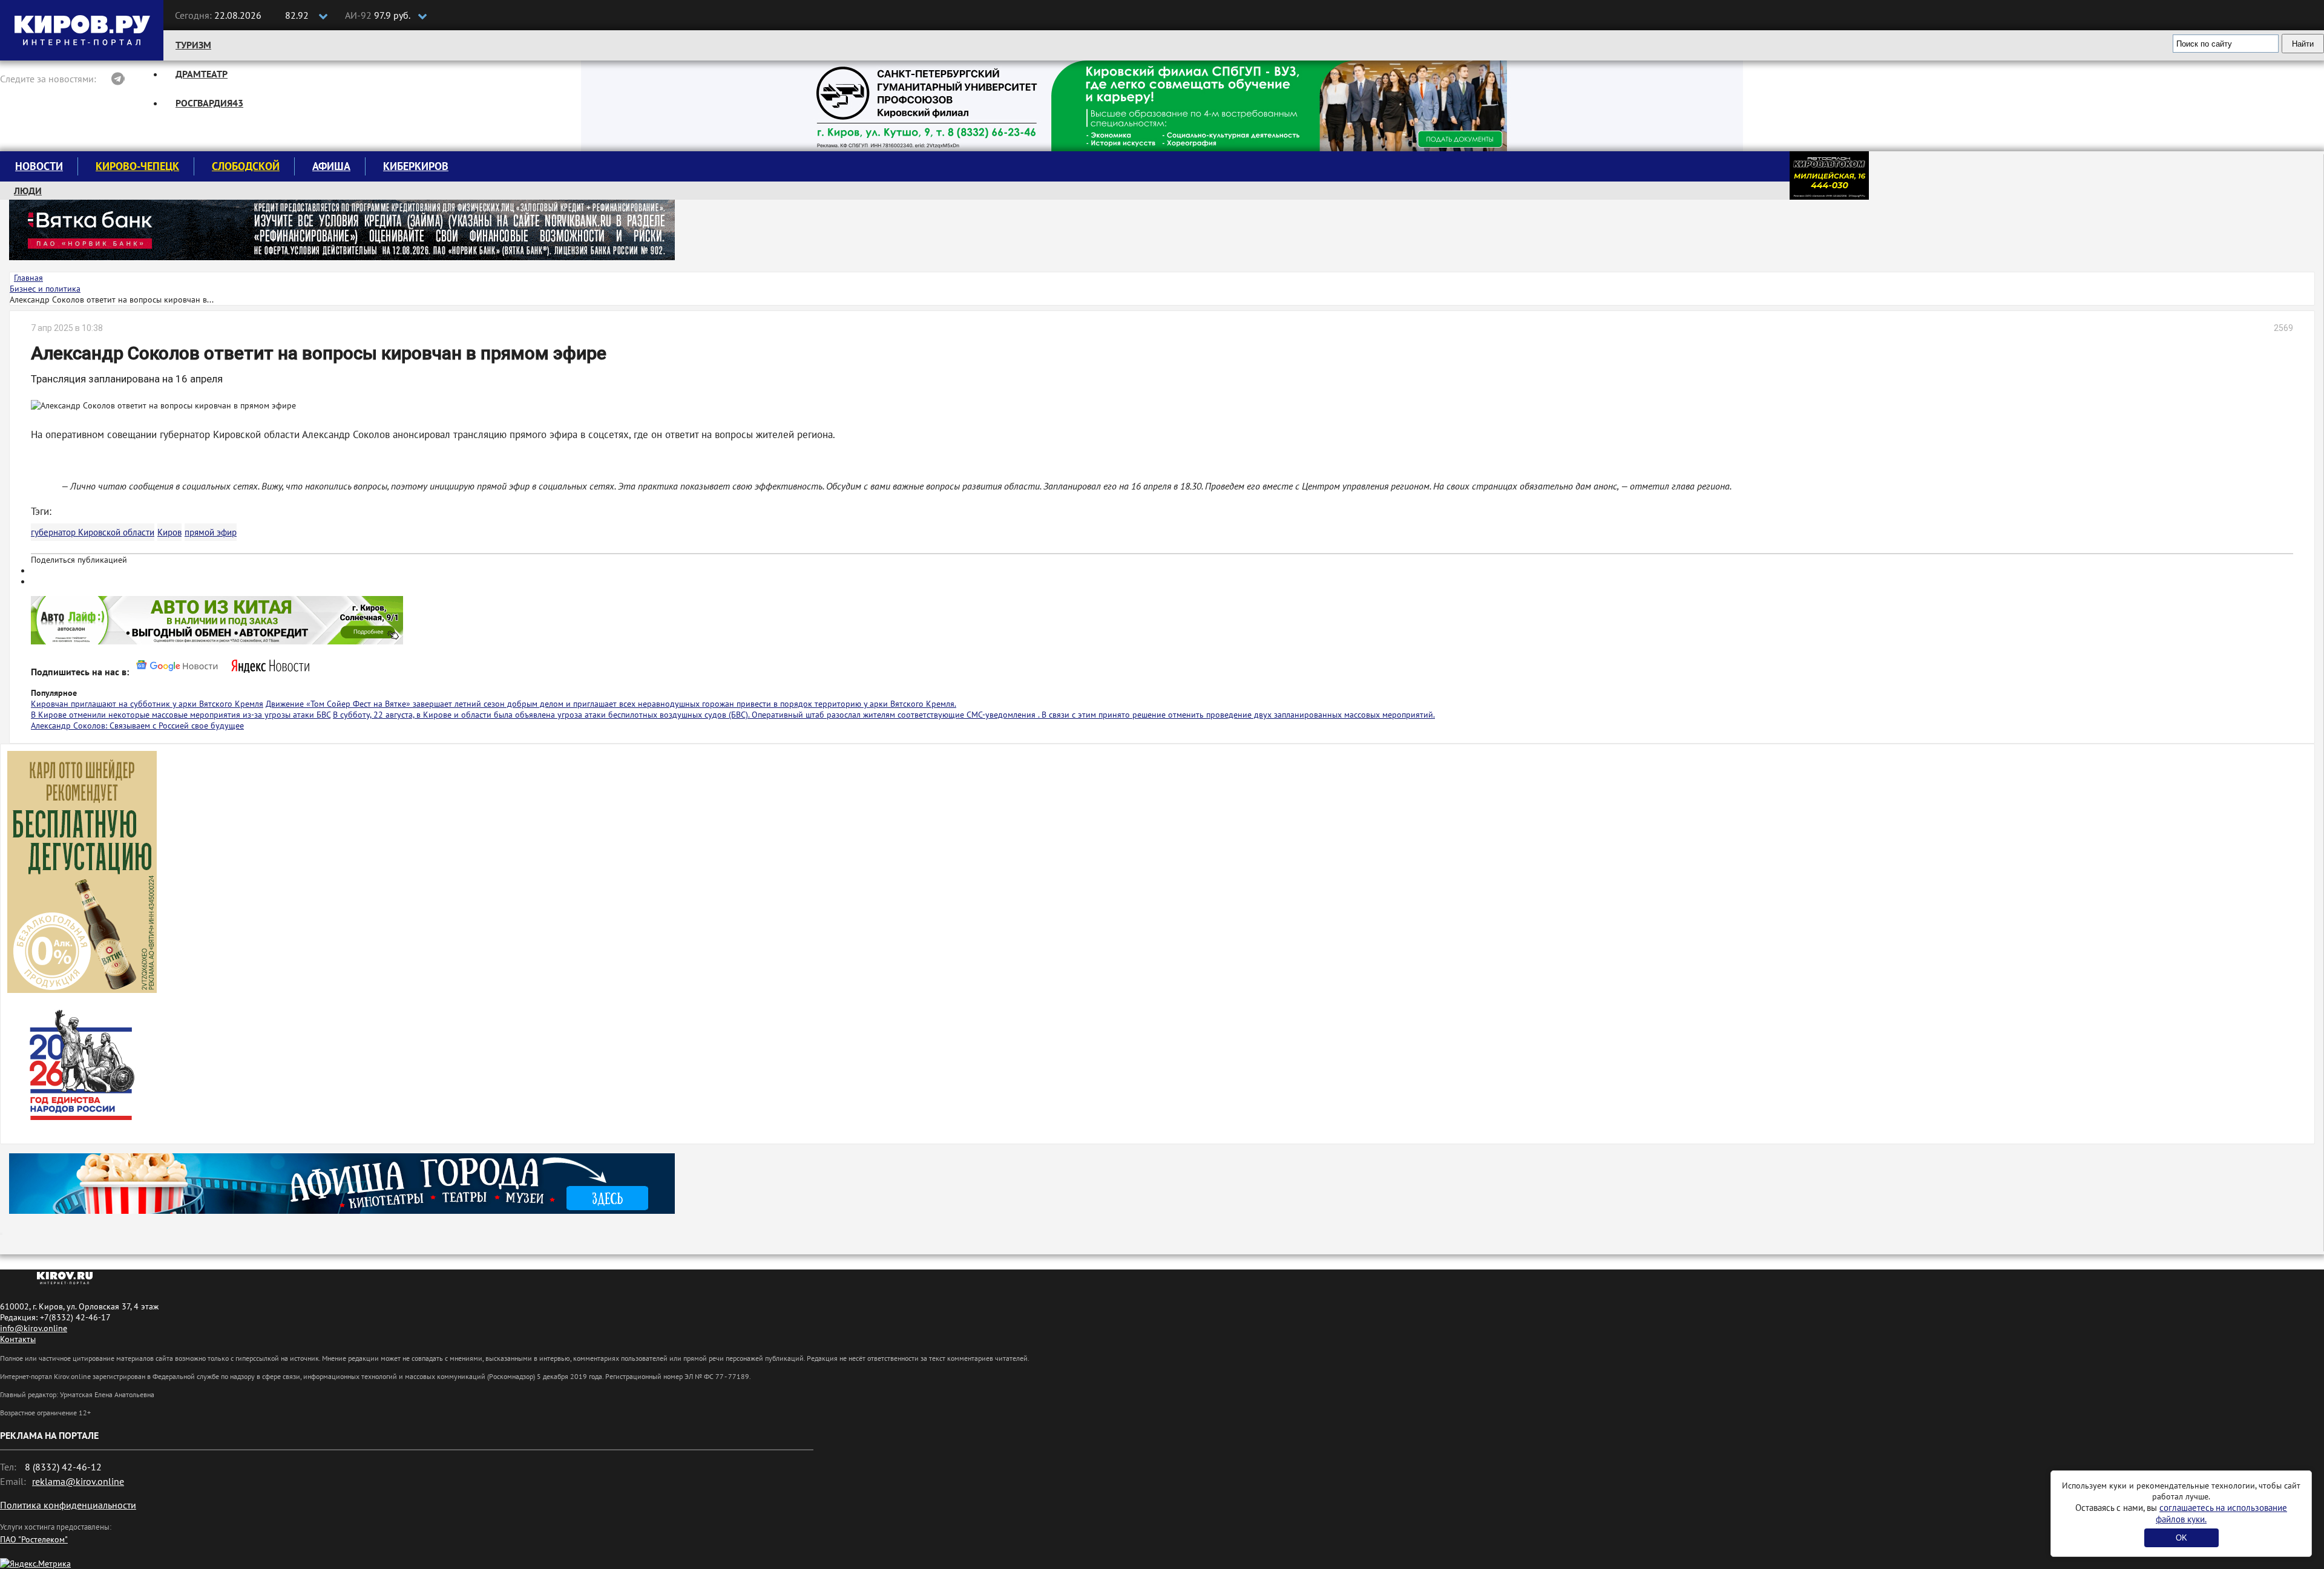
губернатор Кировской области (93, 532)
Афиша (331, 166)
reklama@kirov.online (78, 1481)
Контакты (18, 1339)
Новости (39, 166)
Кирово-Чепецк (137, 166)
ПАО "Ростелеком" (34, 1539)
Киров (169, 532)
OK (2181, 1538)
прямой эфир (211, 532)
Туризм (193, 45)
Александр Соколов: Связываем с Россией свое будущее (137, 726)
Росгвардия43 (209, 103)
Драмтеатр (202, 74)
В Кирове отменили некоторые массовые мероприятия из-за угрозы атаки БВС (181, 715)
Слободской (246, 166)
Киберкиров (416, 166)
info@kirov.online (34, 1328)
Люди (28, 191)
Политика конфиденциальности (68, 1505)
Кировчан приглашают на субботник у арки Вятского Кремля (147, 704)
